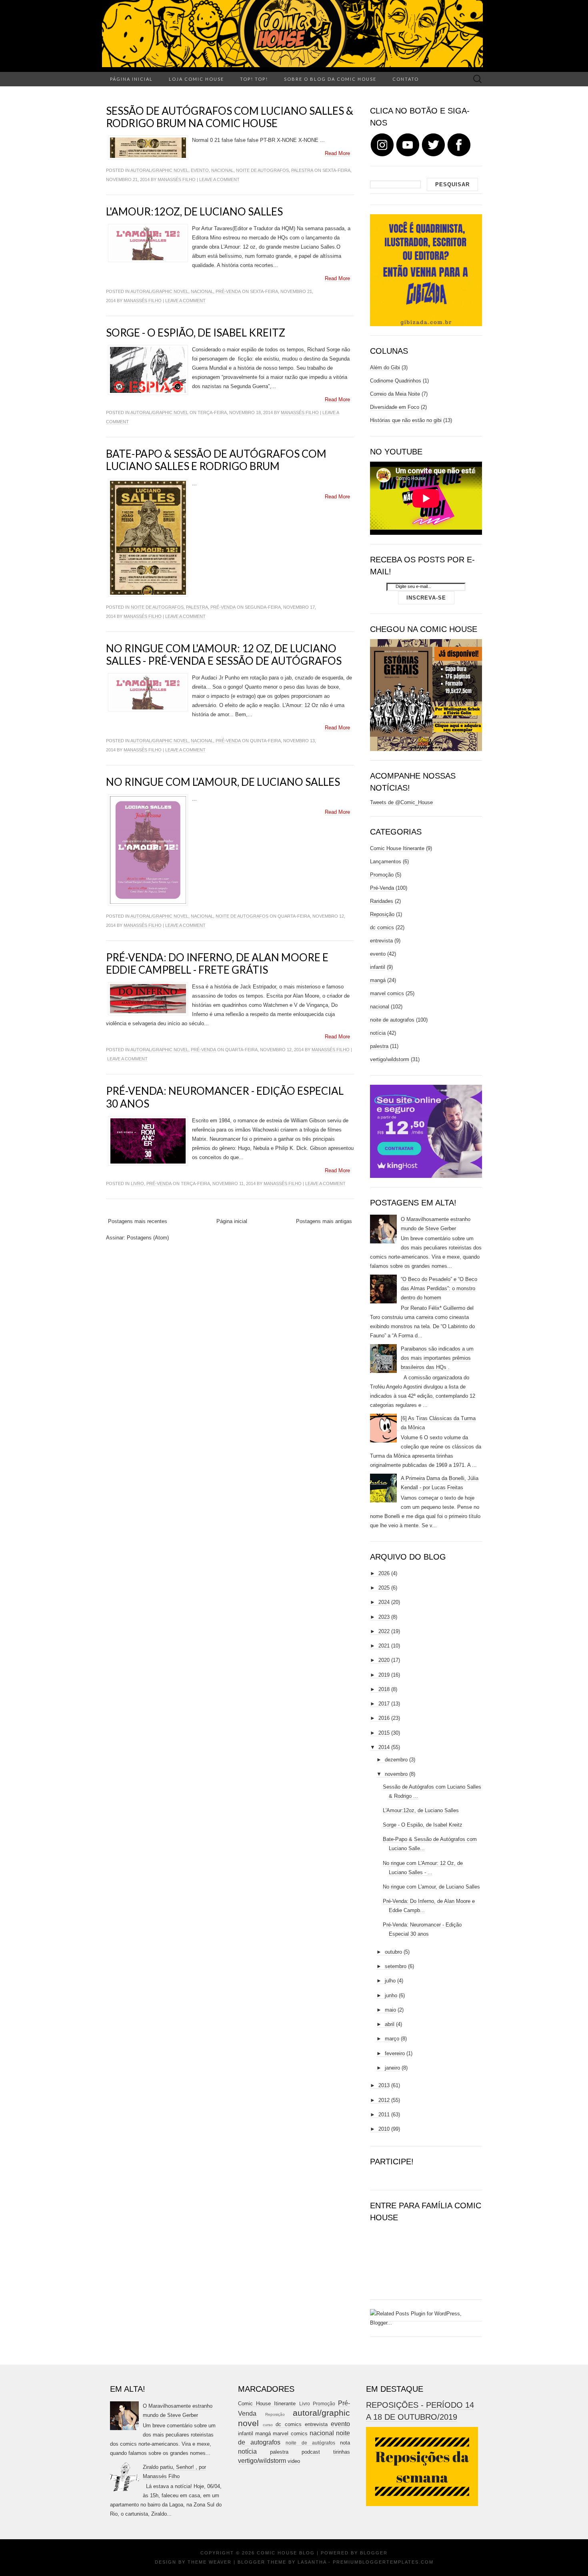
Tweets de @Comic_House (401, 802)
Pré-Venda (228, 291)
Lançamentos (386, 862)
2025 (384, 1588)
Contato (406, 79)
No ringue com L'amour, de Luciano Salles (223, 782)
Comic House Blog (286, 2553)
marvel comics (387, 993)
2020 (384, 1660)
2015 (384, 1733)
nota (345, 2443)
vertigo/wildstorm (390, 1059)
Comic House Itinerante (397, 848)
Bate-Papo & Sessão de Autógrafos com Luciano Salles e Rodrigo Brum (216, 460)
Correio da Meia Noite (395, 394)
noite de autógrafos (310, 2443)
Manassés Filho (177, 179)
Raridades (382, 901)
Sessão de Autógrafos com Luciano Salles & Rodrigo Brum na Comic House (230, 117)
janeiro (392, 2068)
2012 (384, 2100)
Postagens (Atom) (148, 1238)
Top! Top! (254, 79)
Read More (337, 153)
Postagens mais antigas (324, 1221)
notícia (378, 1033)
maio (390, 2010)
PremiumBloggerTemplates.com (383, 2562)
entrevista (381, 941)
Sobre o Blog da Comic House (330, 79)
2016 (384, 1718)
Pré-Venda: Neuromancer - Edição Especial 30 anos (225, 1097)
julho (390, 1981)
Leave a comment (219, 179)
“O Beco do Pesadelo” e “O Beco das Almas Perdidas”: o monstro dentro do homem (439, 1288)
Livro (137, 1183)
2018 (384, 1689)
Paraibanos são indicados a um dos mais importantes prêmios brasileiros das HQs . (437, 1358)
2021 (384, 1646)
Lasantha (312, 2562)
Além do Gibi (385, 368)
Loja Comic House (196, 79)
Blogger (374, 2553)
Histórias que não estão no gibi (406, 420)
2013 (384, 2085)
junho (391, 1995)
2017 (384, 1704)
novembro (396, 1774)
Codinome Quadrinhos (396, 381)
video (294, 2461)
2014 (384, 1747)
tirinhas (342, 2452)
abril (390, 2024)
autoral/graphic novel (159, 170)
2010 (384, 2129)
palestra (302, 170)
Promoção (382, 875)
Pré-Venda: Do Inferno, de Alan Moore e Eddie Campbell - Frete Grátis (217, 963)
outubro (393, 1952)
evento (200, 170)
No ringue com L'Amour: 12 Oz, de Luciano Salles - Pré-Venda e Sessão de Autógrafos (224, 654)
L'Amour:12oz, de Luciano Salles (194, 211)
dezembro (396, 1760)
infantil (378, 967)
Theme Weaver (210, 2562)
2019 (384, 1675)
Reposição (382, 914)
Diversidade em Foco (395, 407)
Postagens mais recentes (138, 1221)
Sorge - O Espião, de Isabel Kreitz (196, 333)
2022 (384, 1631)
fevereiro (395, 2053)
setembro (396, 1966)
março (392, 2039)
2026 (384, 1573)
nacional (222, 170)
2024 (384, 1602)
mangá (378, 980)
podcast (311, 2452)
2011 (384, 2115)
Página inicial (131, 79)
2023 (384, 1617)
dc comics (382, 927)
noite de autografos (262, 170)
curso (268, 2425)
